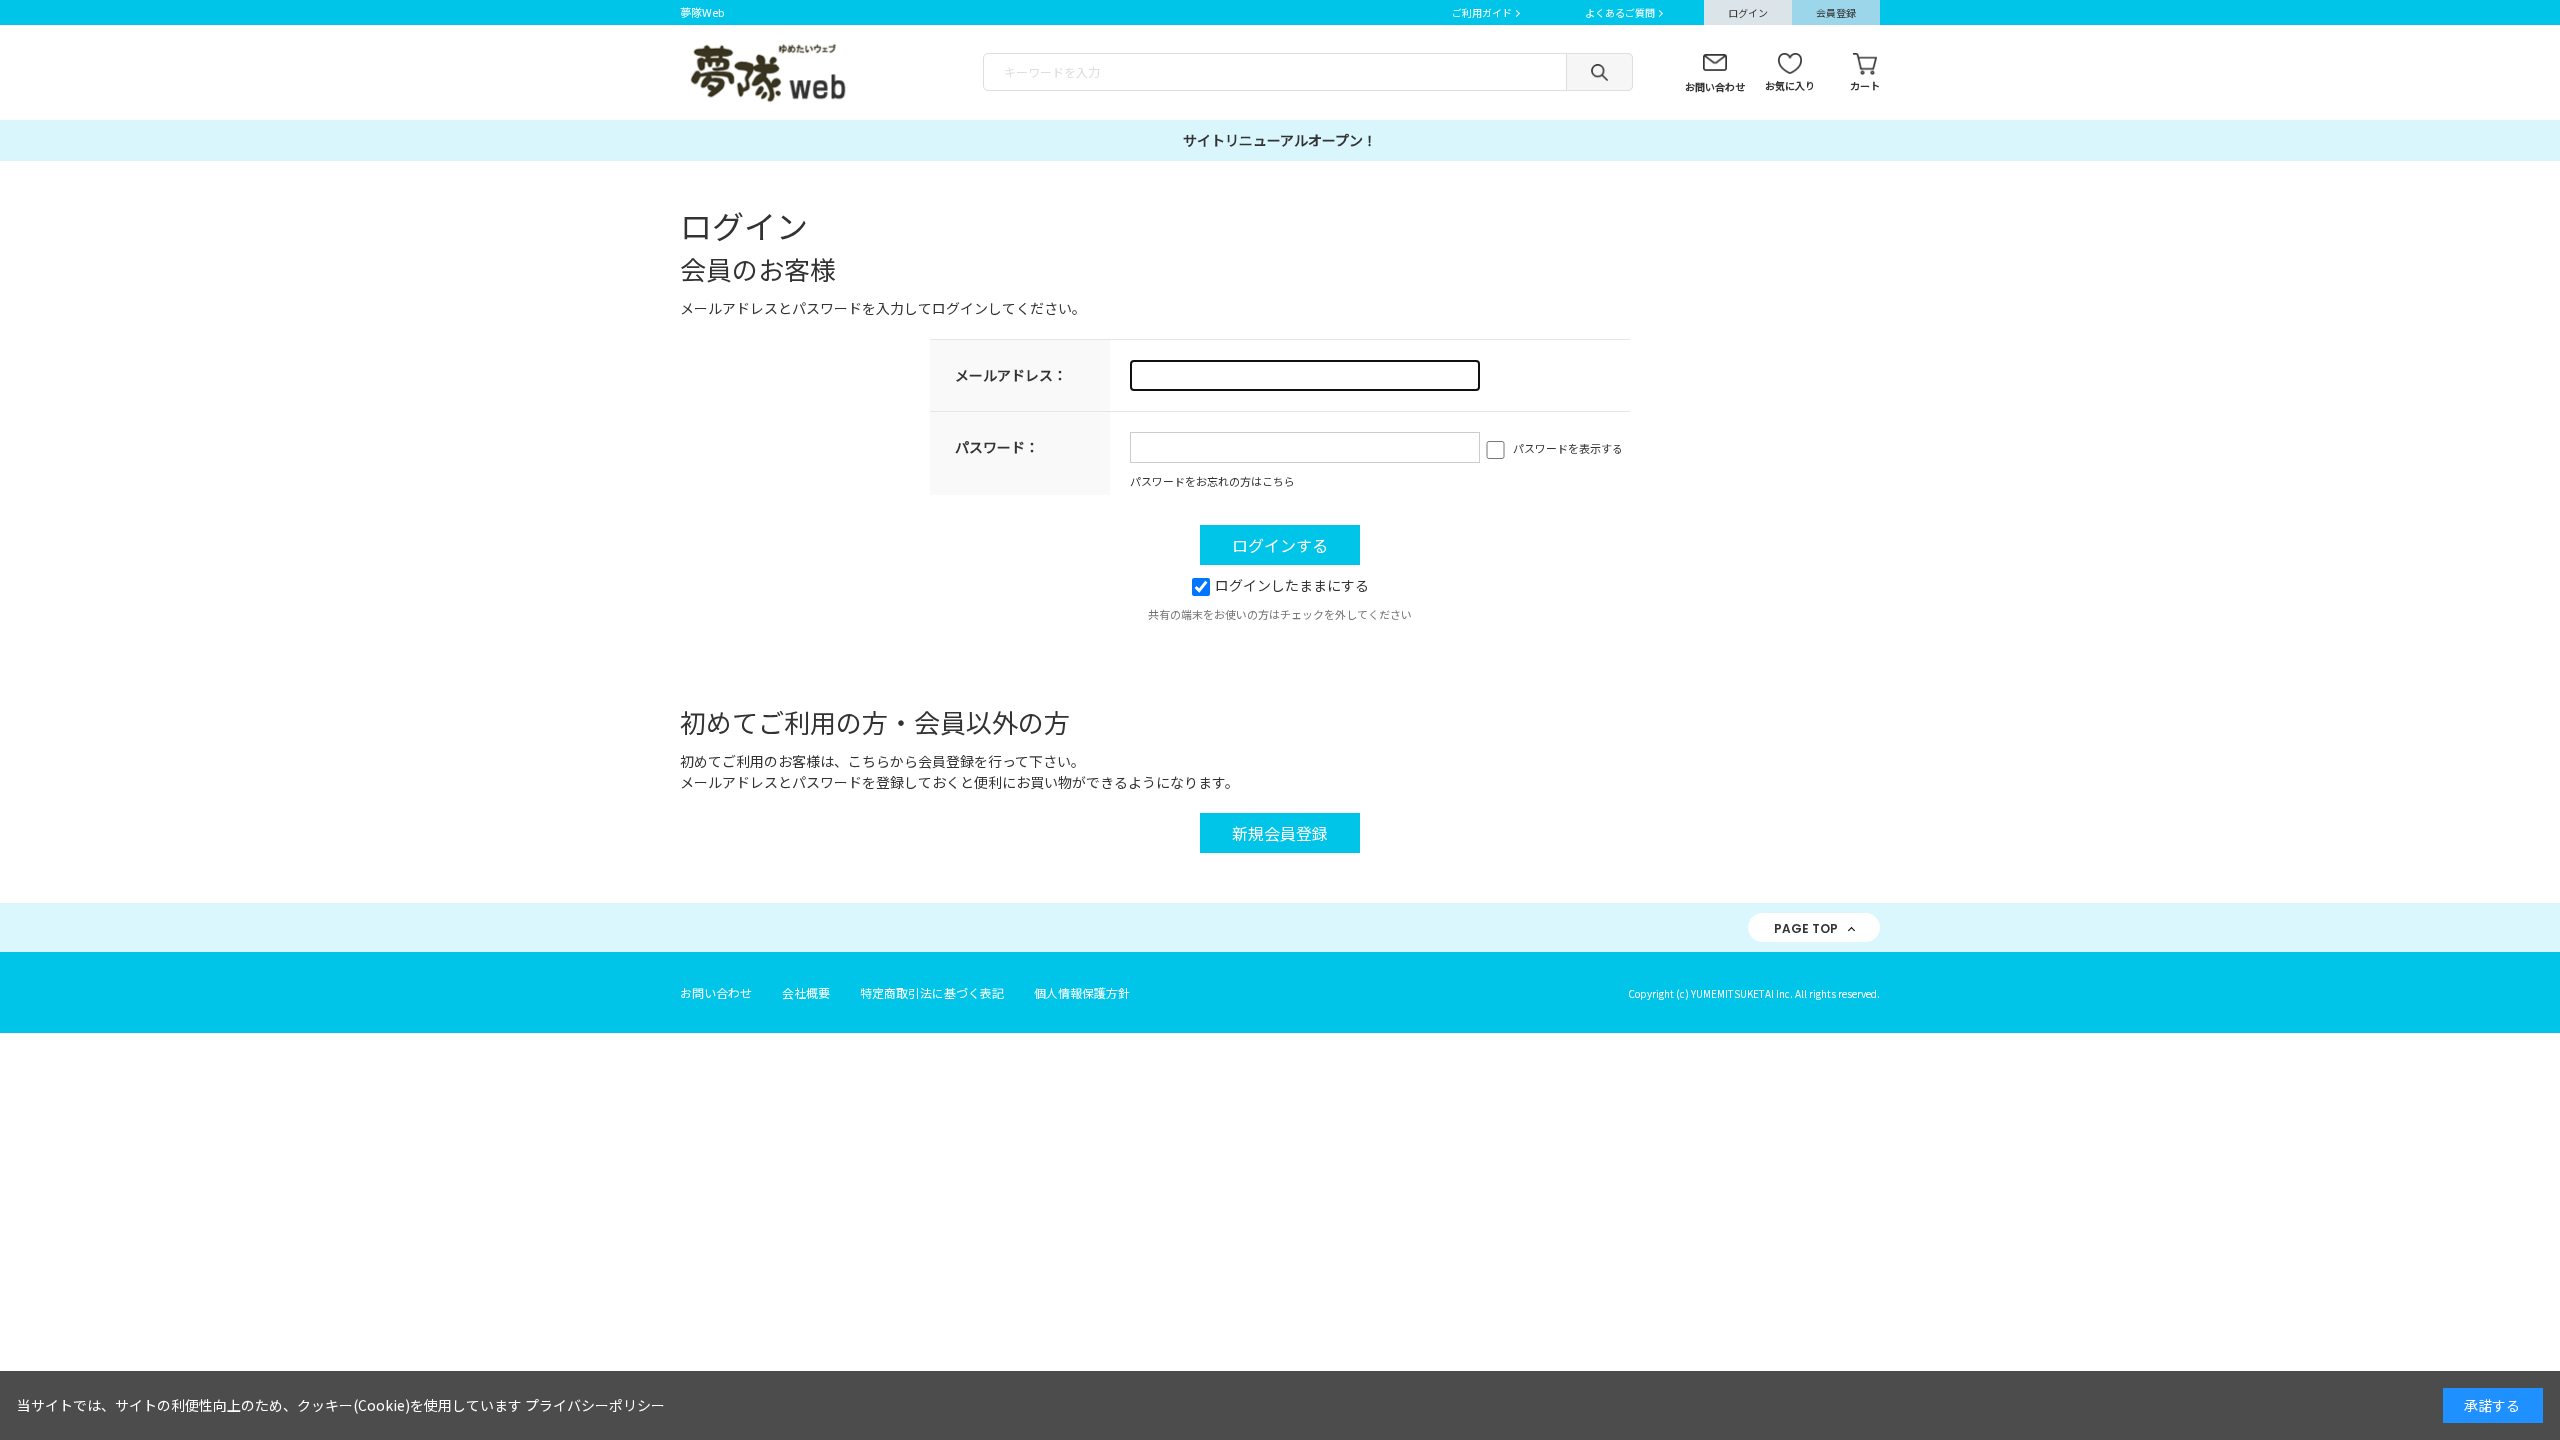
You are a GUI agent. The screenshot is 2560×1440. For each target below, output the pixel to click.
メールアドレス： (1011, 375)
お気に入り (1790, 85)
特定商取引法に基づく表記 (932, 992)
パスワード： (997, 447)
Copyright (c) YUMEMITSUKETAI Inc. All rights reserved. (1754, 993)
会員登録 (1836, 12)
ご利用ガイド (1482, 12)
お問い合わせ (1715, 86)
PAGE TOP (1806, 928)
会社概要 (806, 992)
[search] (1599, 72)
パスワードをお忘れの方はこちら (1212, 481)
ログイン (1748, 12)
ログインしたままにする (1292, 585)
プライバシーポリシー (595, 1405)
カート (1865, 85)
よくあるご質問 (1620, 12)
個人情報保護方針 (1082, 992)
